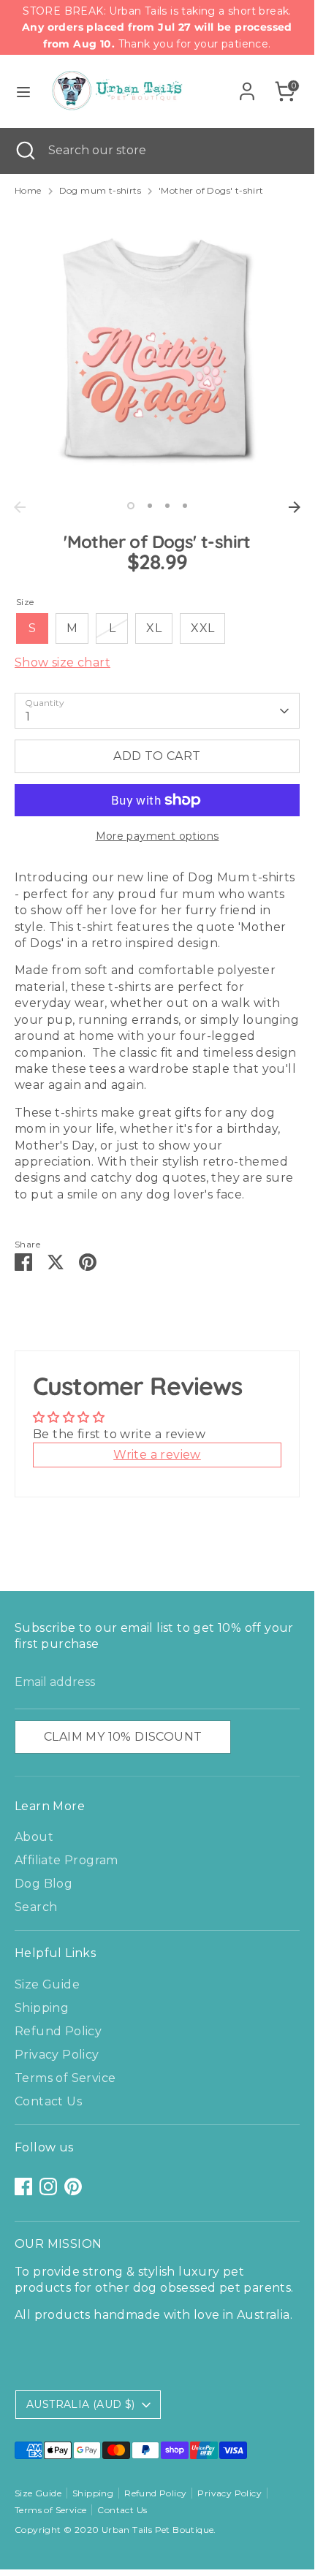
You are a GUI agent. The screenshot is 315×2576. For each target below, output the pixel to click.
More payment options (157, 836)
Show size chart (62, 662)
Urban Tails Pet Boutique (158, 2530)
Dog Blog (43, 1884)
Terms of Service (65, 2078)
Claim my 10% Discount (123, 1737)
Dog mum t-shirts (100, 190)
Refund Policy (58, 2031)
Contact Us (48, 2101)
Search (36, 1907)
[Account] (247, 84)
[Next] (295, 507)
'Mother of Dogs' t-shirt (211, 190)
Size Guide (47, 1984)
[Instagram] (48, 2186)
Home (28, 190)
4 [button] (185, 506)
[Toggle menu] (23, 92)
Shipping (42, 2008)
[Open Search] (24, 151)
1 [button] (131, 506)
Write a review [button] (157, 1455)
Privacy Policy (57, 2055)
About (34, 1837)
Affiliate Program (67, 1860)
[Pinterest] (73, 2186)
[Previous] (20, 507)
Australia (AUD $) (81, 2404)
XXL (202, 628)
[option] (157, 352)
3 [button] (167, 506)
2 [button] (150, 506)
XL (154, 628)
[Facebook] (23, 2186)
